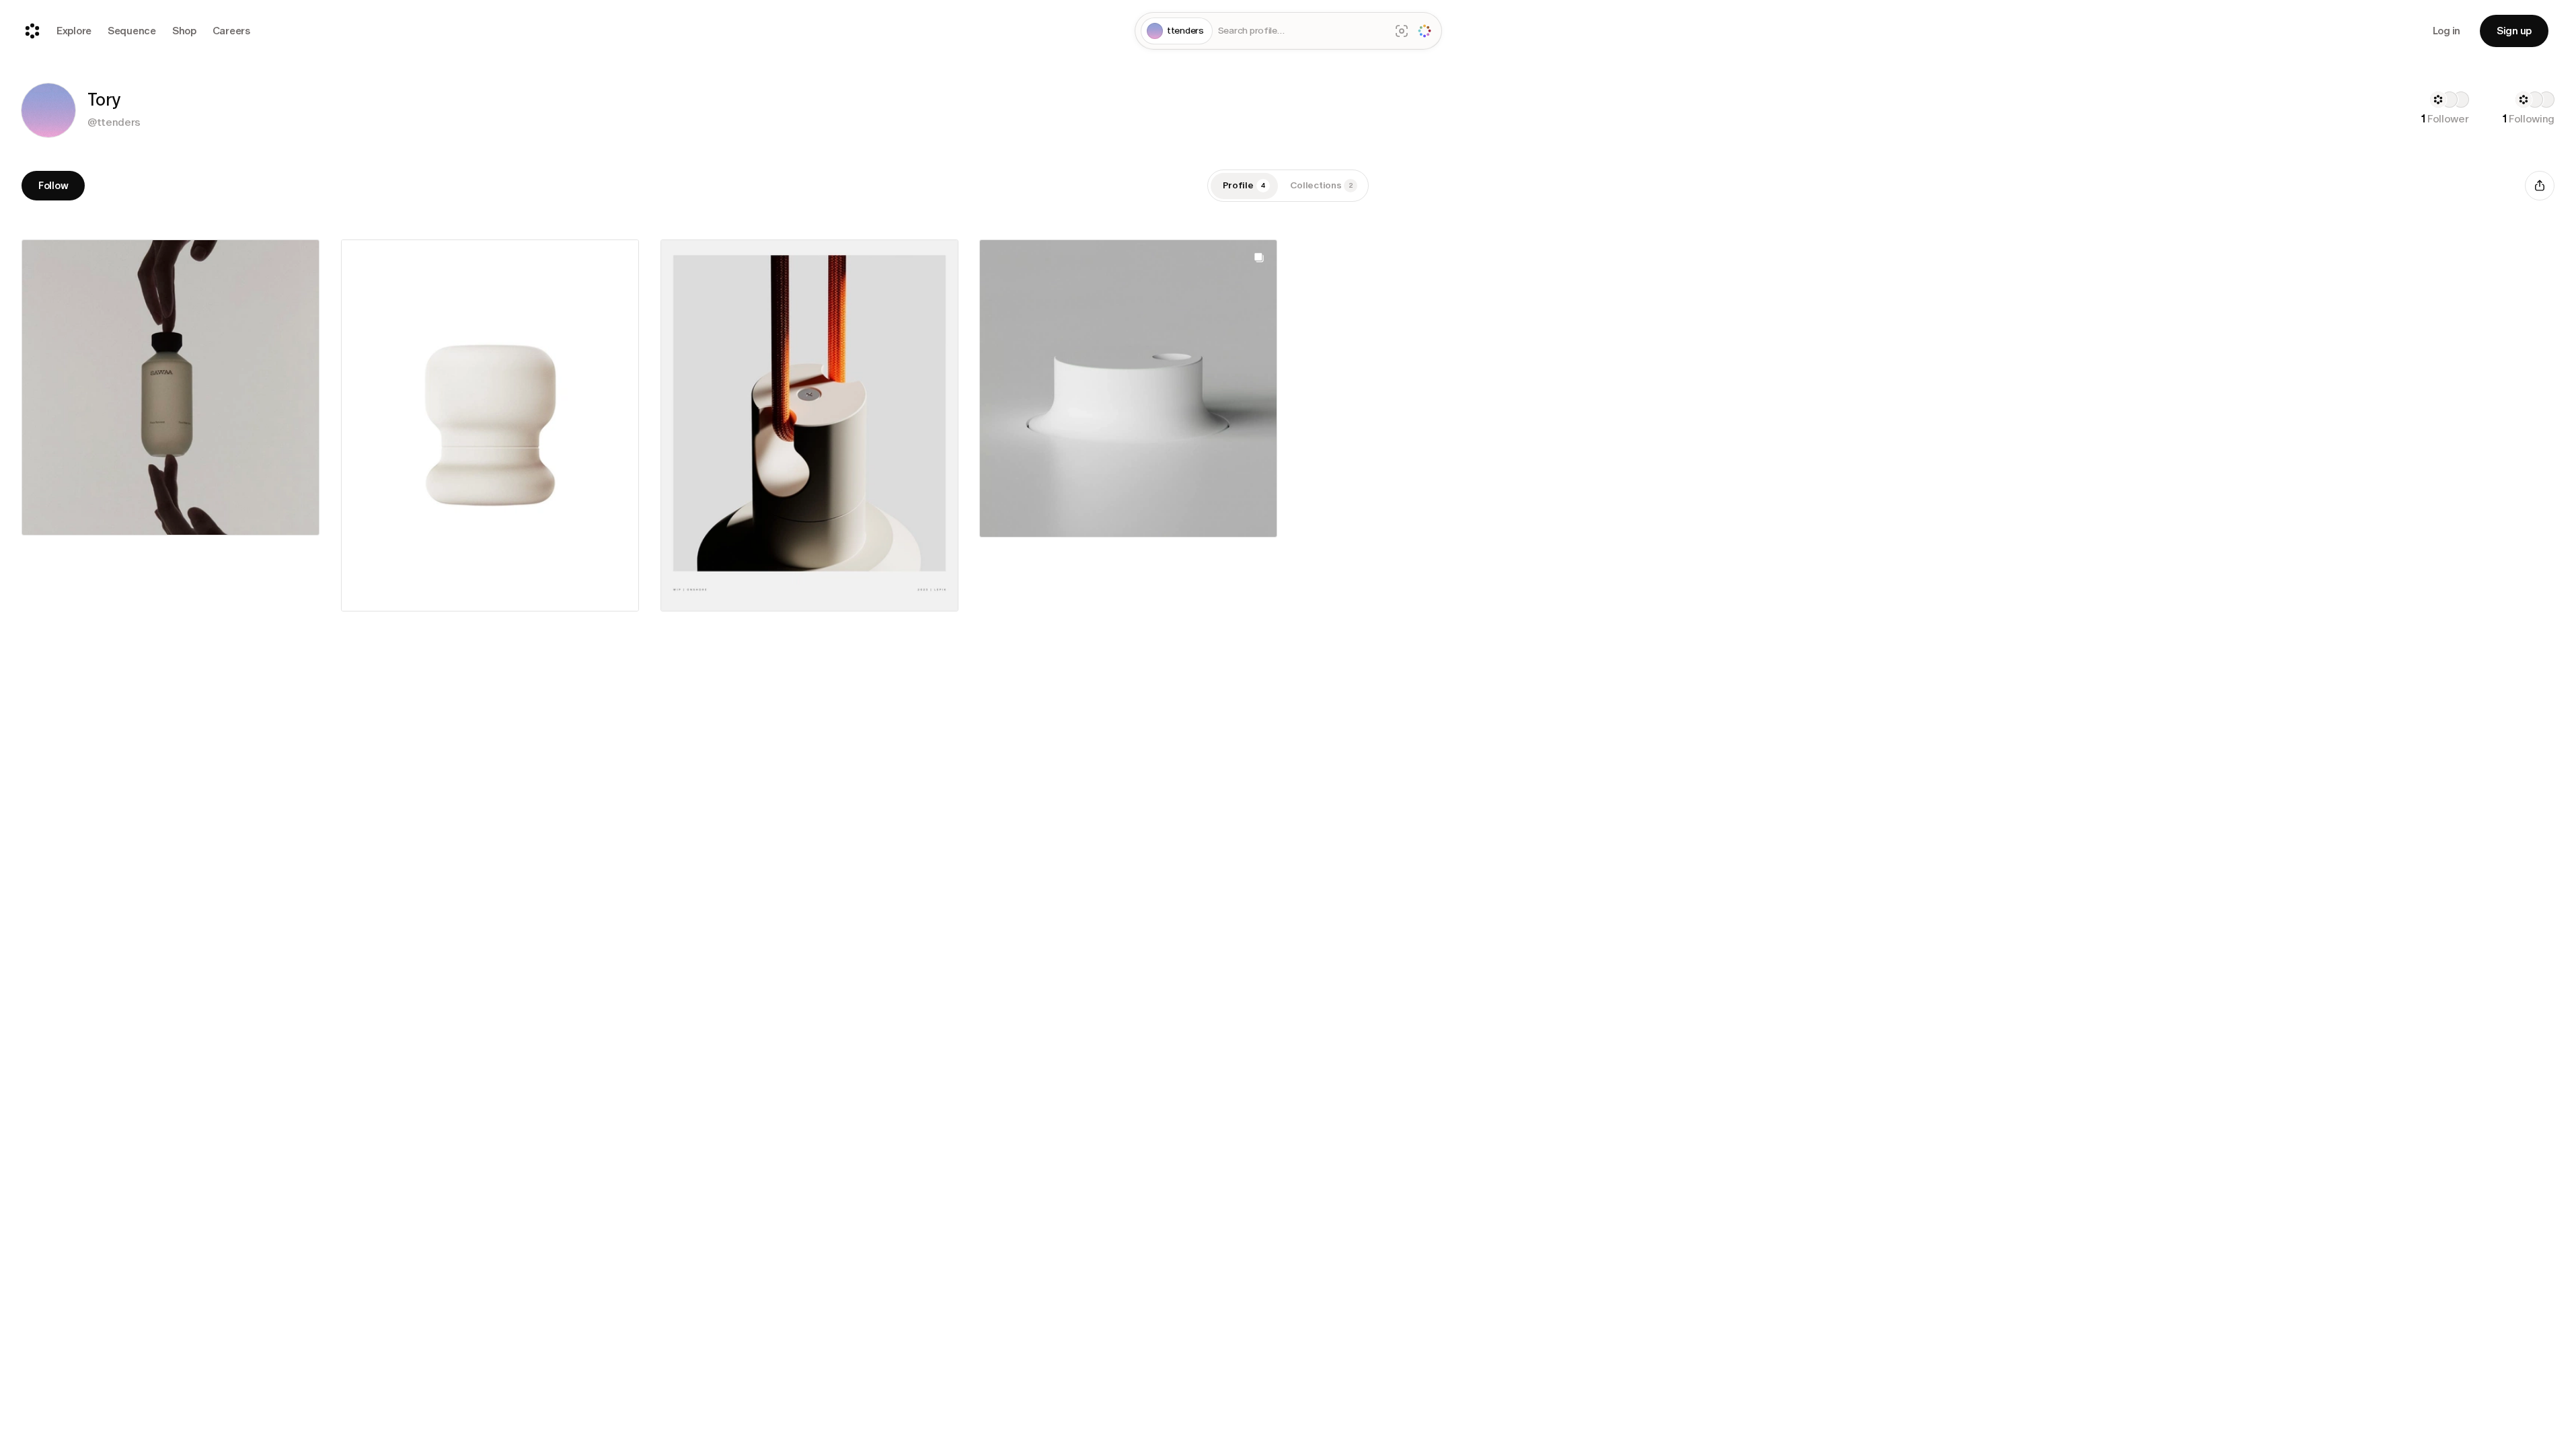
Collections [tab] (1322, 185)
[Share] (2540, 186)
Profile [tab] (1244, 185)
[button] (48, 110)
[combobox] (1301, 31)
